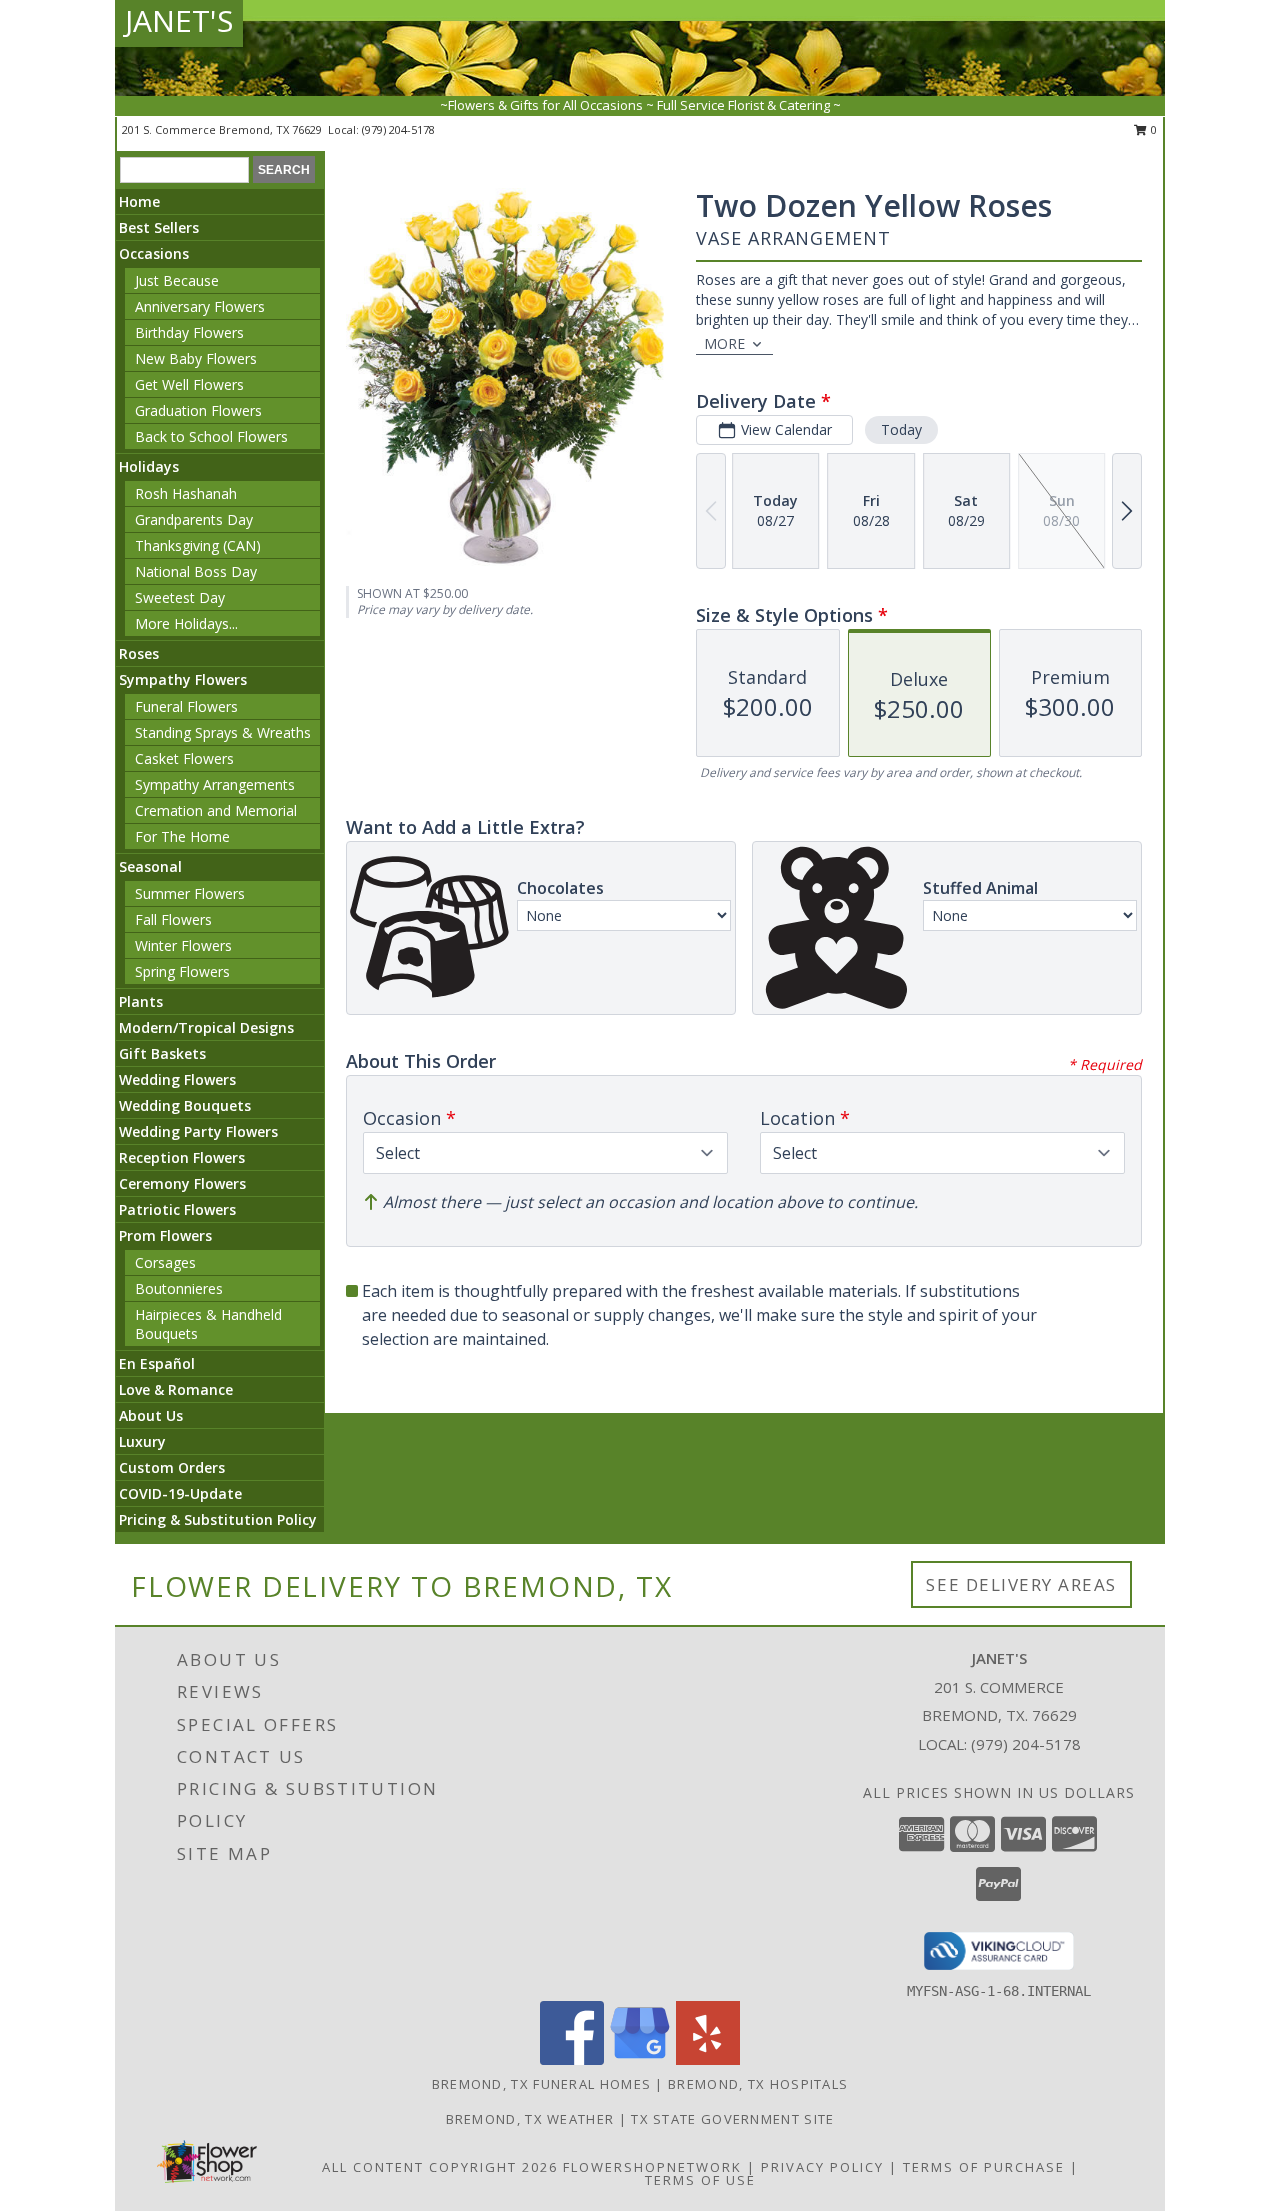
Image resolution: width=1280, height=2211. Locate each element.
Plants (141, 1001)
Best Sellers (159, 227)
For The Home (182, 836)
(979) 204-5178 (398, 129)
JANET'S (179, 20)
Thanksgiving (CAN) (198, 545)
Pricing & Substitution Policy (218, 1519)
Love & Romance (176, 1389)
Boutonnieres (179, 1288)
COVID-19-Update (180, 1493)
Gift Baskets (162, 1053)
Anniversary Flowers (200, 306)
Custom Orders (172, 1467)
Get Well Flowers (189, 384)
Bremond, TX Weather (530, 2119)
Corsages (165, 1262)
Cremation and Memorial (216, 810)
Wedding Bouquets (185, 1105)
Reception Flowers (182, 1157)
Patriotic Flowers (177, 1209)
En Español (157, 1363)
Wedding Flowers (177, 1079)
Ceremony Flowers (182, 1183)
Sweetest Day (180, 597)
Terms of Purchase (984, 2167)
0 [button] (1152, 129)
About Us (151, 1415)
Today (901, 429)
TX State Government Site (732, 2119)
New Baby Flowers (196, 358)
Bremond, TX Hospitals (758, 2084)
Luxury (142, 1441)
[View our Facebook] (572, 2059)
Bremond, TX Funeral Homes (542, 2084)
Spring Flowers (182, 971)
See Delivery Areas (1021, 1584)
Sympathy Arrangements (215, 784)
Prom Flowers (165, 1235)
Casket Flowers (184, 758)
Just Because (177, 280)
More (724, 343)
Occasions (154, 253)
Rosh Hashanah (186, 493)
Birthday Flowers (189, 332)
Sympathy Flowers (183, 679)
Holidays (149, 466)
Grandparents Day (194, 519)
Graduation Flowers (198, 410)
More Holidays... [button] (186, 623)
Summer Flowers (190, 893)
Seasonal (150, 866)
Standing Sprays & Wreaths (223, 732)
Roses (139, 653)
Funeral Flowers (186, 706)
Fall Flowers (173, 919)
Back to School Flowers (211, 436)
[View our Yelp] (708, 2059)
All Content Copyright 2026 (440, 2167)
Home (139, 201)
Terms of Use (700, 2180)
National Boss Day (196, 571)
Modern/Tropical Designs (206, 1027)
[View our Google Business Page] (640, 2059)
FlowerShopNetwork (652, 2167)
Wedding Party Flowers (198, 1131)
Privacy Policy (822, 2167)
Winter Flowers (183, 945)
